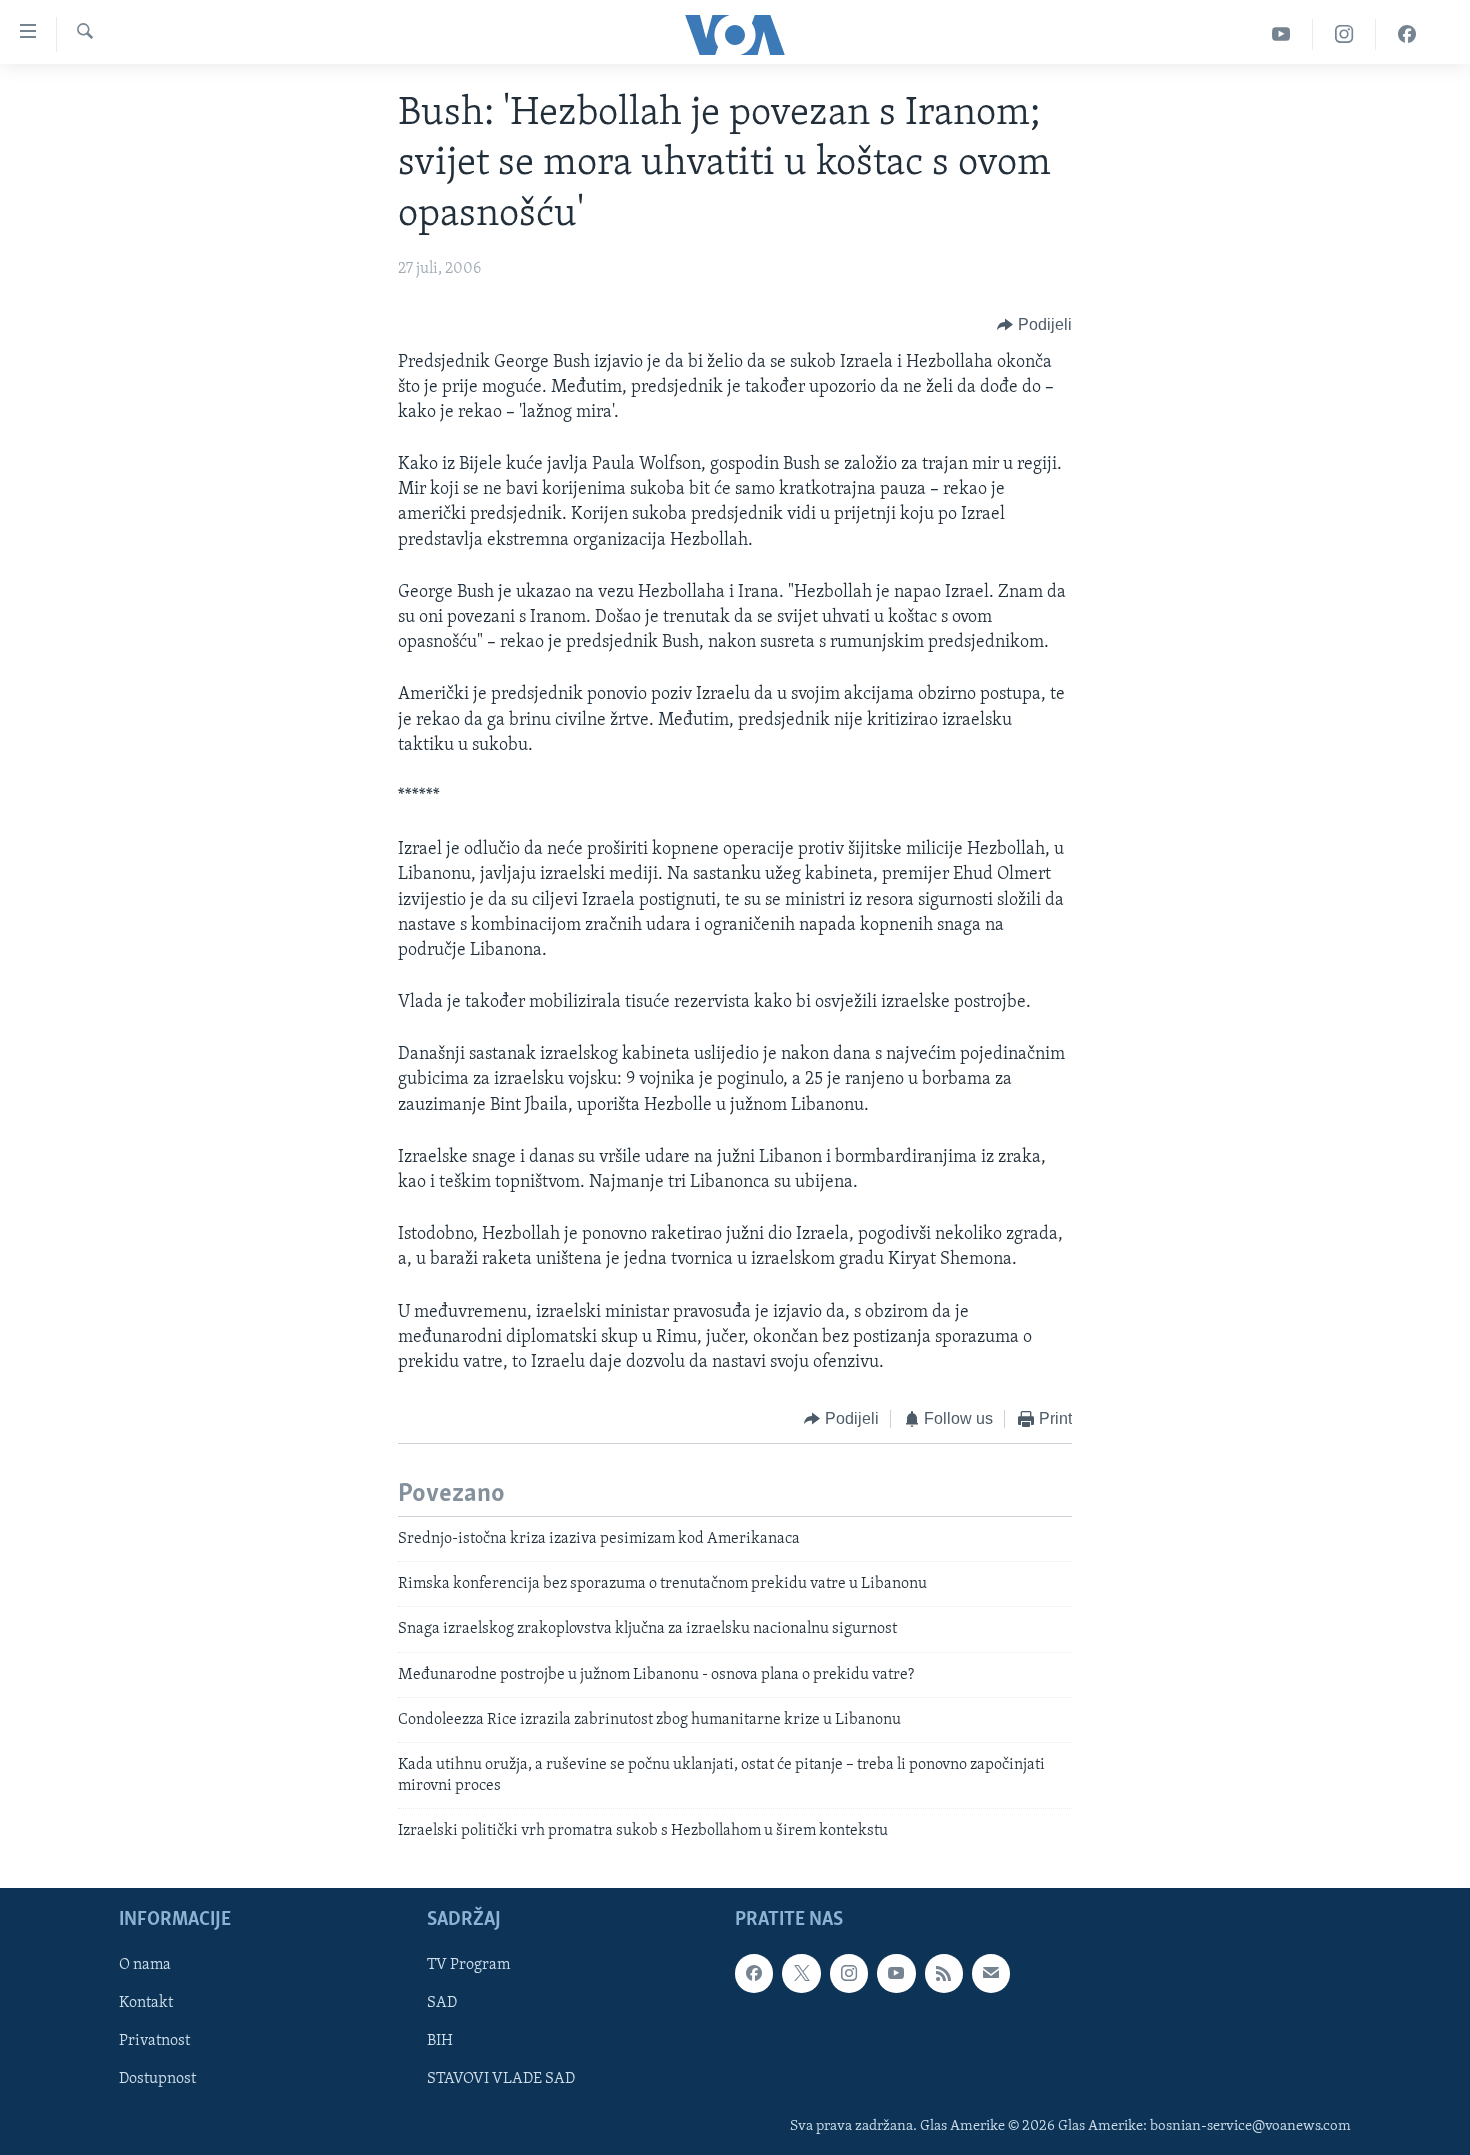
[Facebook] (1407, 34)
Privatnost (154, 2041)
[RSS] (944, 1973)
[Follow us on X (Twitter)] (801, 1973)
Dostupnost (157, 2079)
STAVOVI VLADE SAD (501, 2079)
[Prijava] (991, 1973)
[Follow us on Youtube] (896, 1973)
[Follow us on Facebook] (754, 1973)
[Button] (1034, 326)
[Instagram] (1344, 34)
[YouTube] (1281, 34)
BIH (440, 2041)
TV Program (468, 1965)
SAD (442, 2003)
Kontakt (146, 2003)
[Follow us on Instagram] (849, 1973)
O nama (145, 1965)
